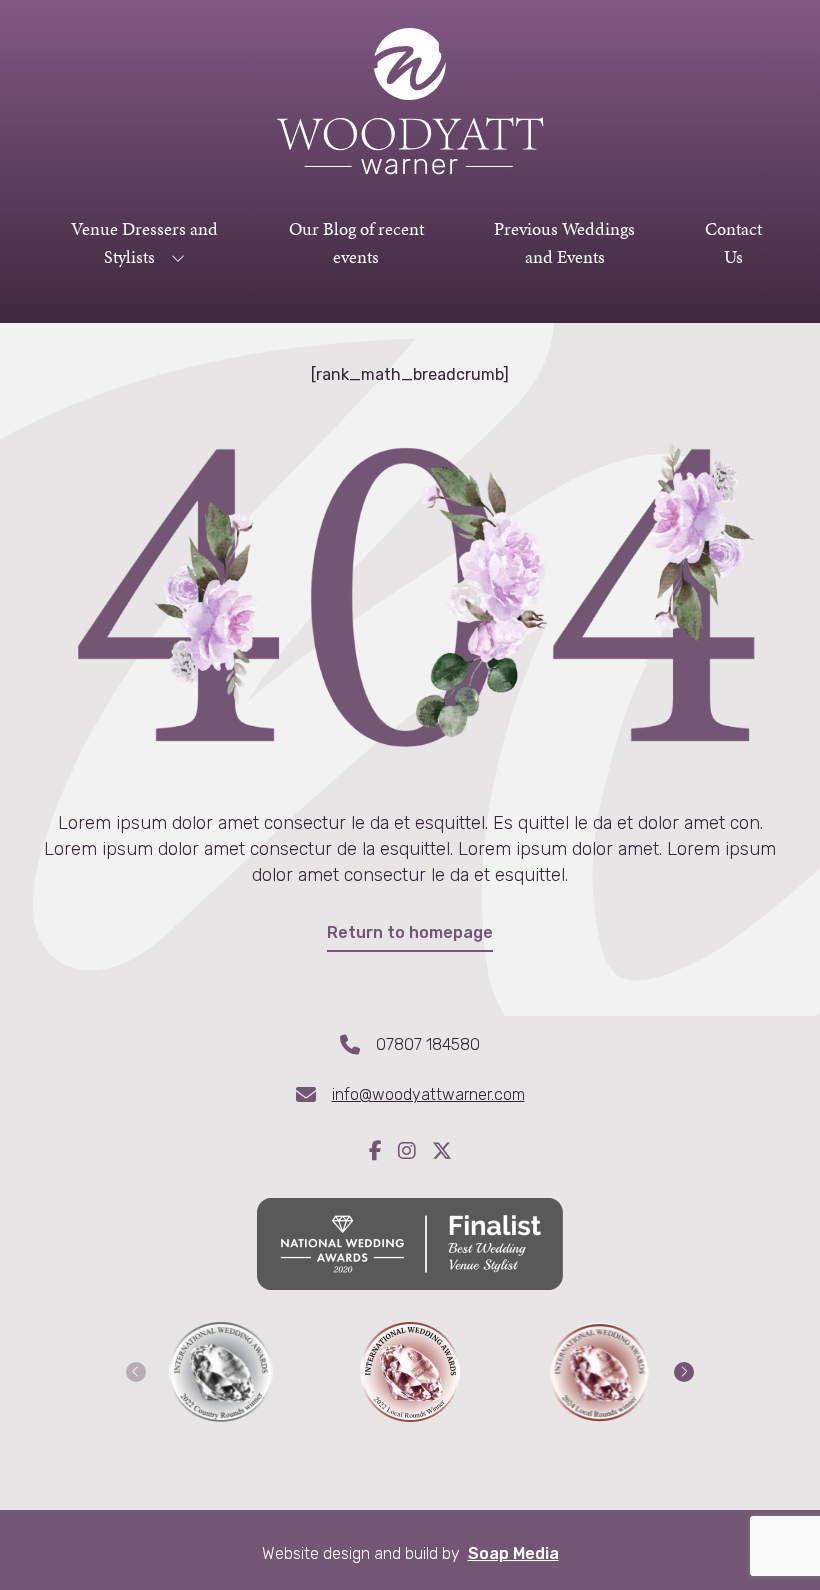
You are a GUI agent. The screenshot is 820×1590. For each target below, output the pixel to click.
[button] (136, 1372)
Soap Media (513, 1553)
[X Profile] (442, 1153)
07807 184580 (428, 1044)
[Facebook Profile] (383, 1153)
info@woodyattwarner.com (428, 1094)
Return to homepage (410, 932)
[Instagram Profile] (415, 1153)
